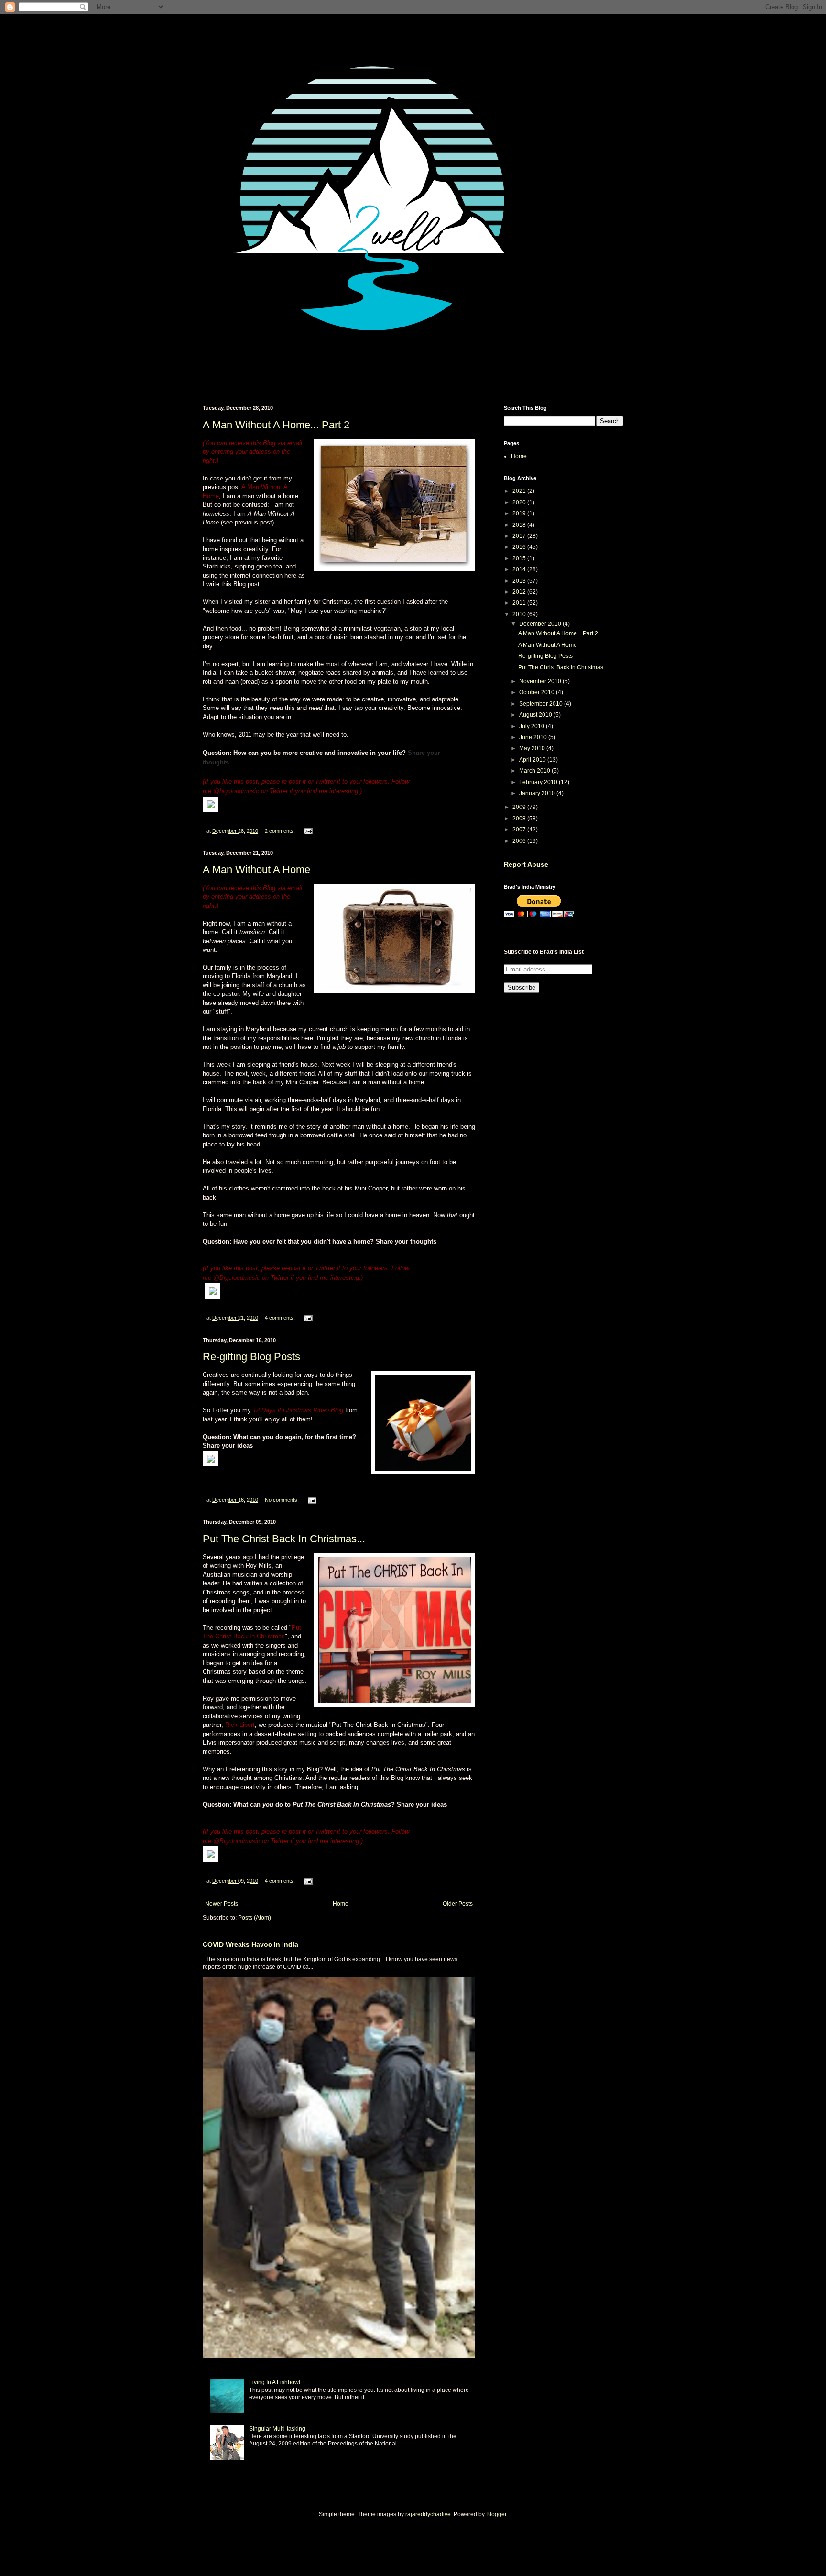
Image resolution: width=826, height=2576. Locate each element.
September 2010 (542, 704)
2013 (520, 581)
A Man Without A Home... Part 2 (276, 425)
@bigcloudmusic (236, 791)
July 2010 (533, 726)
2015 (520, 558)
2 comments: (281, 831)
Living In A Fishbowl (275, 2382)
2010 (520, 614)
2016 (520, 547)
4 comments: (281, 1318)
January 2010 (538, 793)
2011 (520, 603)
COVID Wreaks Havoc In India (250, 1944)
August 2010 (536, 715)
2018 (520, 525)
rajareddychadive (428, 2514)
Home (341, 1904)
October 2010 (538, 692)
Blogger (496, 2514)
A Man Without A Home (256, 869)
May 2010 (533, 748)
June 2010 (534, 737)
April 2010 (533, 760)
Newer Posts (222, 1904)
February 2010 (539, 782)
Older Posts (458, 1904)
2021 (520, 491)
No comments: (283, 1500)
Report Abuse (526, 864)
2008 (520, 819)
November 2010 (541, 681)
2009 (520, 807)
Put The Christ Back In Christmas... (284, 1539)
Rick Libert (240, 1725)
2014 (520, 569)
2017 (520, 536)
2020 (520, 502)
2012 (520, 592)
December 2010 (541, 624)
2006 (520, 841)
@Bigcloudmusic (237, 1278)
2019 (520, 513)
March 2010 (535, 771)
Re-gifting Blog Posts (251, 1357)
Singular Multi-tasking (277, 2429)
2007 (520, 830)
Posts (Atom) (255, 1918)
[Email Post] (308, 831)
